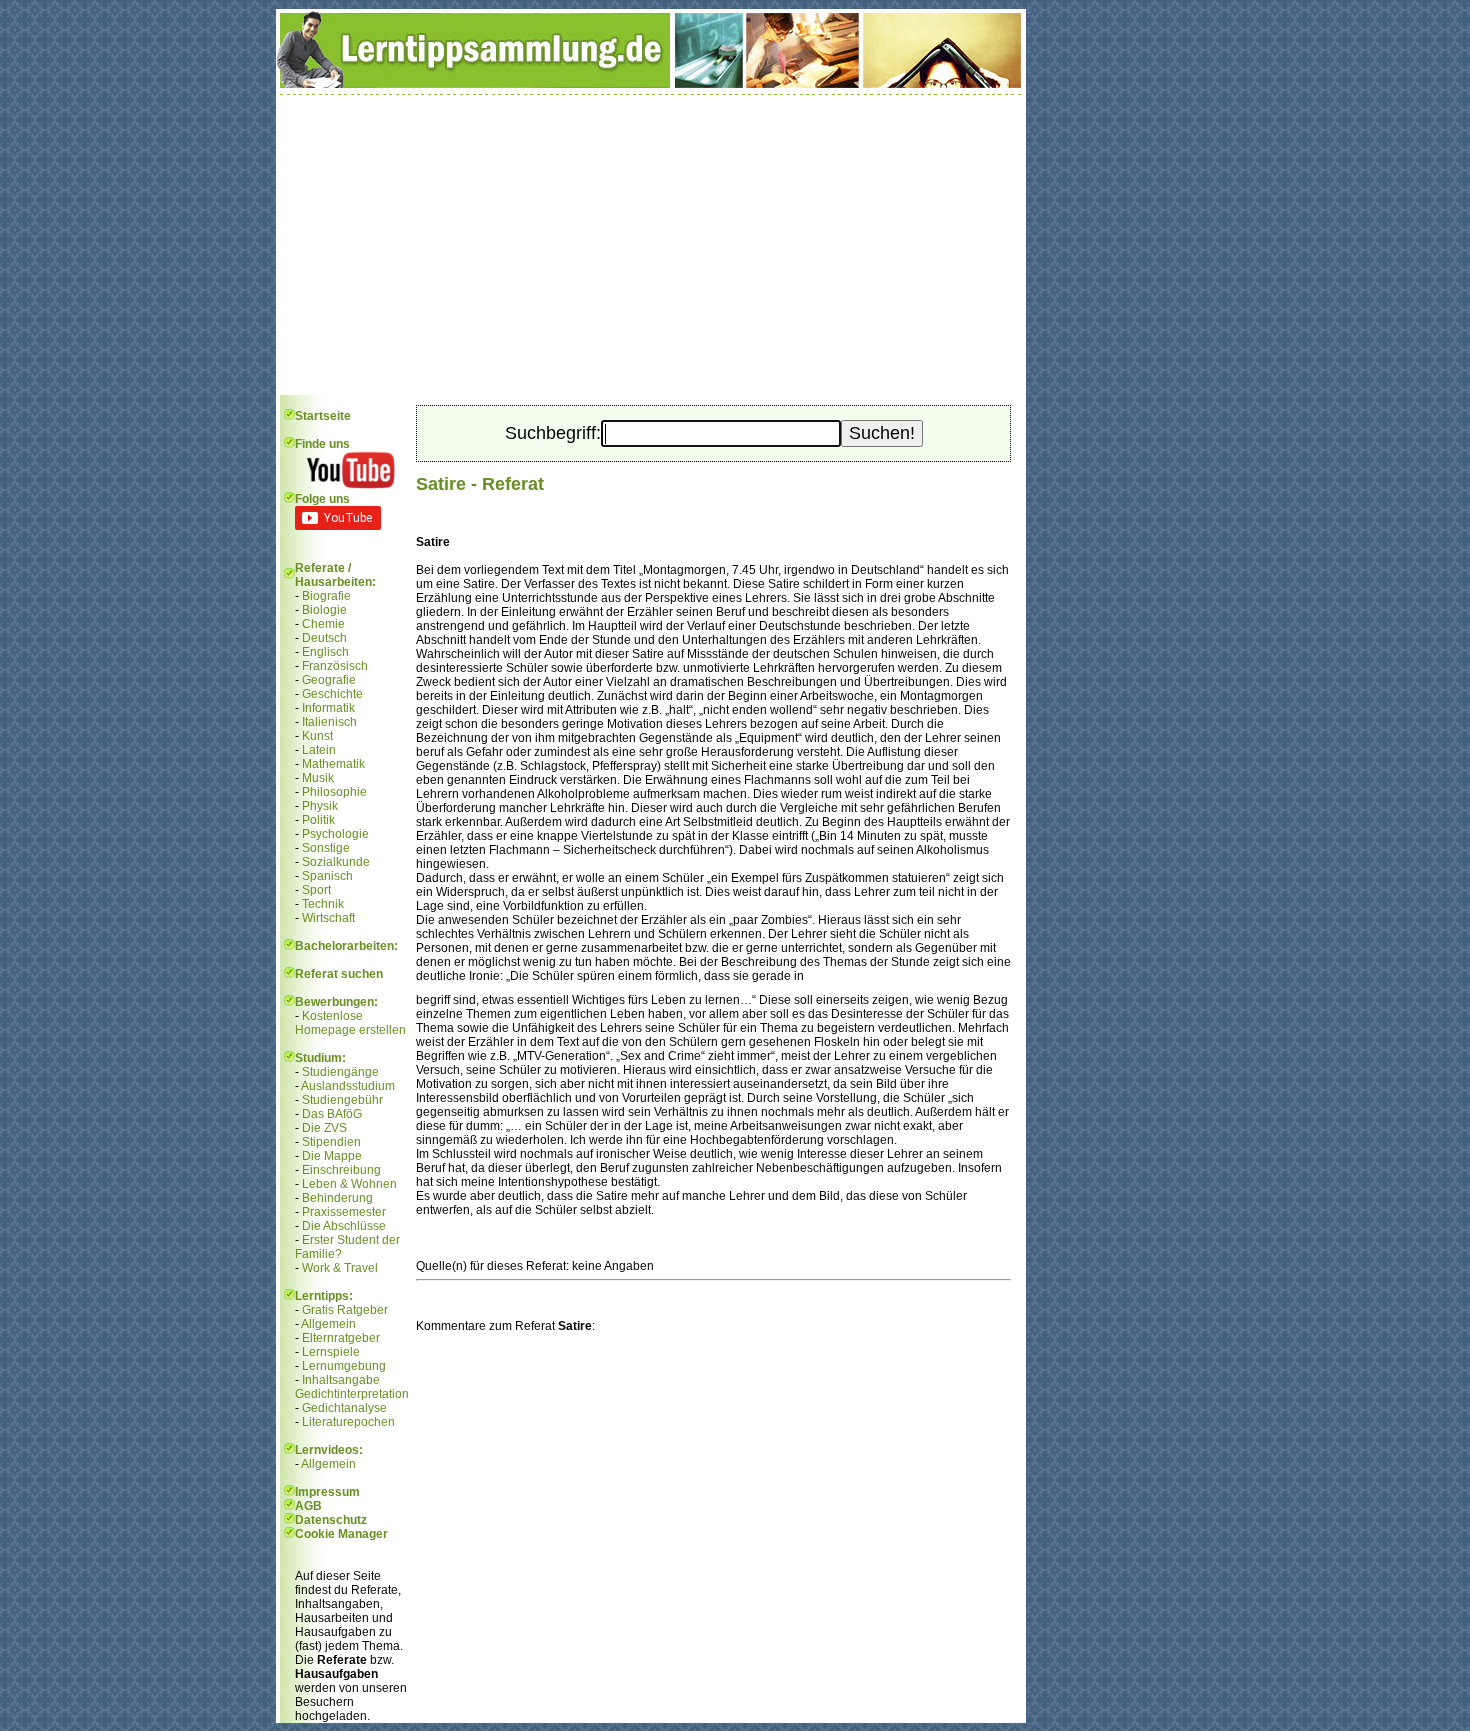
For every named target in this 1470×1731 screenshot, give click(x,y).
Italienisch (329, 722)
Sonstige (326, 848)
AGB (308, 1506)
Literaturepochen (348, 1422)
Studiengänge (340, 1072)
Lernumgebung (344, 1366)
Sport (316, 890)
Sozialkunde (336, 862)
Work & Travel (340, 1268)
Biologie (324, 610)
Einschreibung (341, 1170)
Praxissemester (344, 1212)
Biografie (326, 596)
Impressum (327, 1492)
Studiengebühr (342, 1100)
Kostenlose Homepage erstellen (350, 1023)
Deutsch (324, 638)
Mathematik (333, 764)
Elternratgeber (341, 1338)
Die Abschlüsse (344, 1226)
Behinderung (337, 1198)
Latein (319, 750)
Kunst (317, 736)
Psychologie (335, 834)
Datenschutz (331, 1520)
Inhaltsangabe (341, 1380)
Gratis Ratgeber (345, 1310)
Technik (323, 904)
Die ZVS (324, 1128)
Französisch (335, 666)
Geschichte (332, 694)
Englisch (325, 652)
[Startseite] (651, 84)
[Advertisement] (651, 245)
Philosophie (334, 792)
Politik (318, 820)
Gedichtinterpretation (352, 1394)
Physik (320, 806)
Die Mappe (332, 1156)
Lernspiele (331, 1352)
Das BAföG (332, 1114)
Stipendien (331, 1142)
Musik (318, 778)
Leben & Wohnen (349, 1184)
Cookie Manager (341, 1534)
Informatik (328, 708)
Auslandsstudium (348, 1086)
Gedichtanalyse (344, 1408)
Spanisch (327, 876)
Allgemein (328, 1324)
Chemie (323, 624)
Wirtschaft (328, 918)
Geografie (329, 680)
